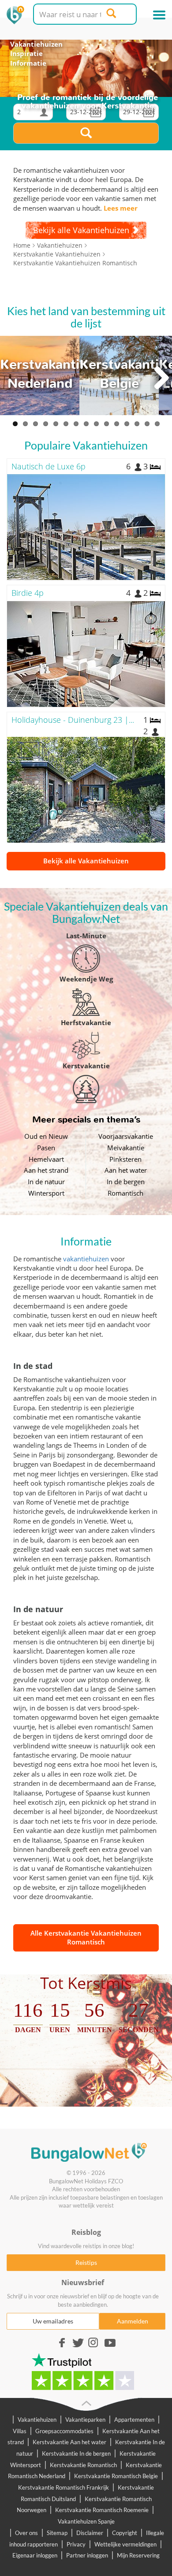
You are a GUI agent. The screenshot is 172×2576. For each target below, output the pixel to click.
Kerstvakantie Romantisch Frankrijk (64, 2487)
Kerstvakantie (86, 1066)
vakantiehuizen (86, 1259)
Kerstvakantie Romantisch (83, 2465)
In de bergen (126, 1182)
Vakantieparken (85, 2420)
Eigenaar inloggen (35, 2555)
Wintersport (46, 1193)
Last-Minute (86, 936)
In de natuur (46, 1182)
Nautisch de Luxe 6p (49, 466)
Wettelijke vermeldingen (125, 2544)
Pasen (46, 1148)
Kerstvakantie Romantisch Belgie (116, 2476)
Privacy (76, 2544)
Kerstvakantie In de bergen (76, 2453)
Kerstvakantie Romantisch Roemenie (102, 2510)
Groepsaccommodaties (64, 2431)
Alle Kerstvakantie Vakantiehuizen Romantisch (86, 1937)
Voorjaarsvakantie (126, 1136)
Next (161, 378)
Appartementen (134, 2420)
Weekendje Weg (86, 979)
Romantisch (125, 1193)
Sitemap (57, 2533)
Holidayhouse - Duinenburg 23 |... (73, 720)
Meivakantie (126, 1148)
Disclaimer (90, 2533)
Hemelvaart (46, 1159)
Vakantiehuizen (36, 44)
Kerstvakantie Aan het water (69, 2442)
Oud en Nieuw (46, 1136)
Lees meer (121, 208)
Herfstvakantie (86, 1022)
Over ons (26, 2533)
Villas (20, 2431)
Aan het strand (46, 1170)
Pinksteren (125, 1159)
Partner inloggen (87, 2555)
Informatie (28, 63)
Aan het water (126, 1170)
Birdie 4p (28, 593)
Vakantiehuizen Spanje (86, 2521)
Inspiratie (26, 53)
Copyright (125, 2533)
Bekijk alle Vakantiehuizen (86, 861)
